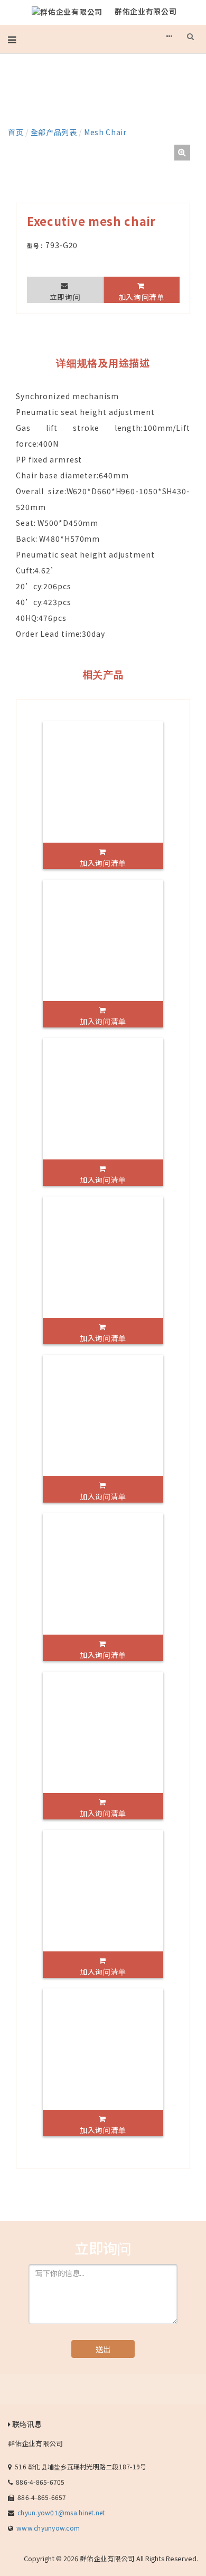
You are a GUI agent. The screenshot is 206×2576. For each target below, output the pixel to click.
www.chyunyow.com (48, 2528)
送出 (103, 2349)
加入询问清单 (142, 297)
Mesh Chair (105, 132)
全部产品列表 (54, 132)
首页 (16, 132)
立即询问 (65, 297)
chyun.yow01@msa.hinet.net (61, 2512)
